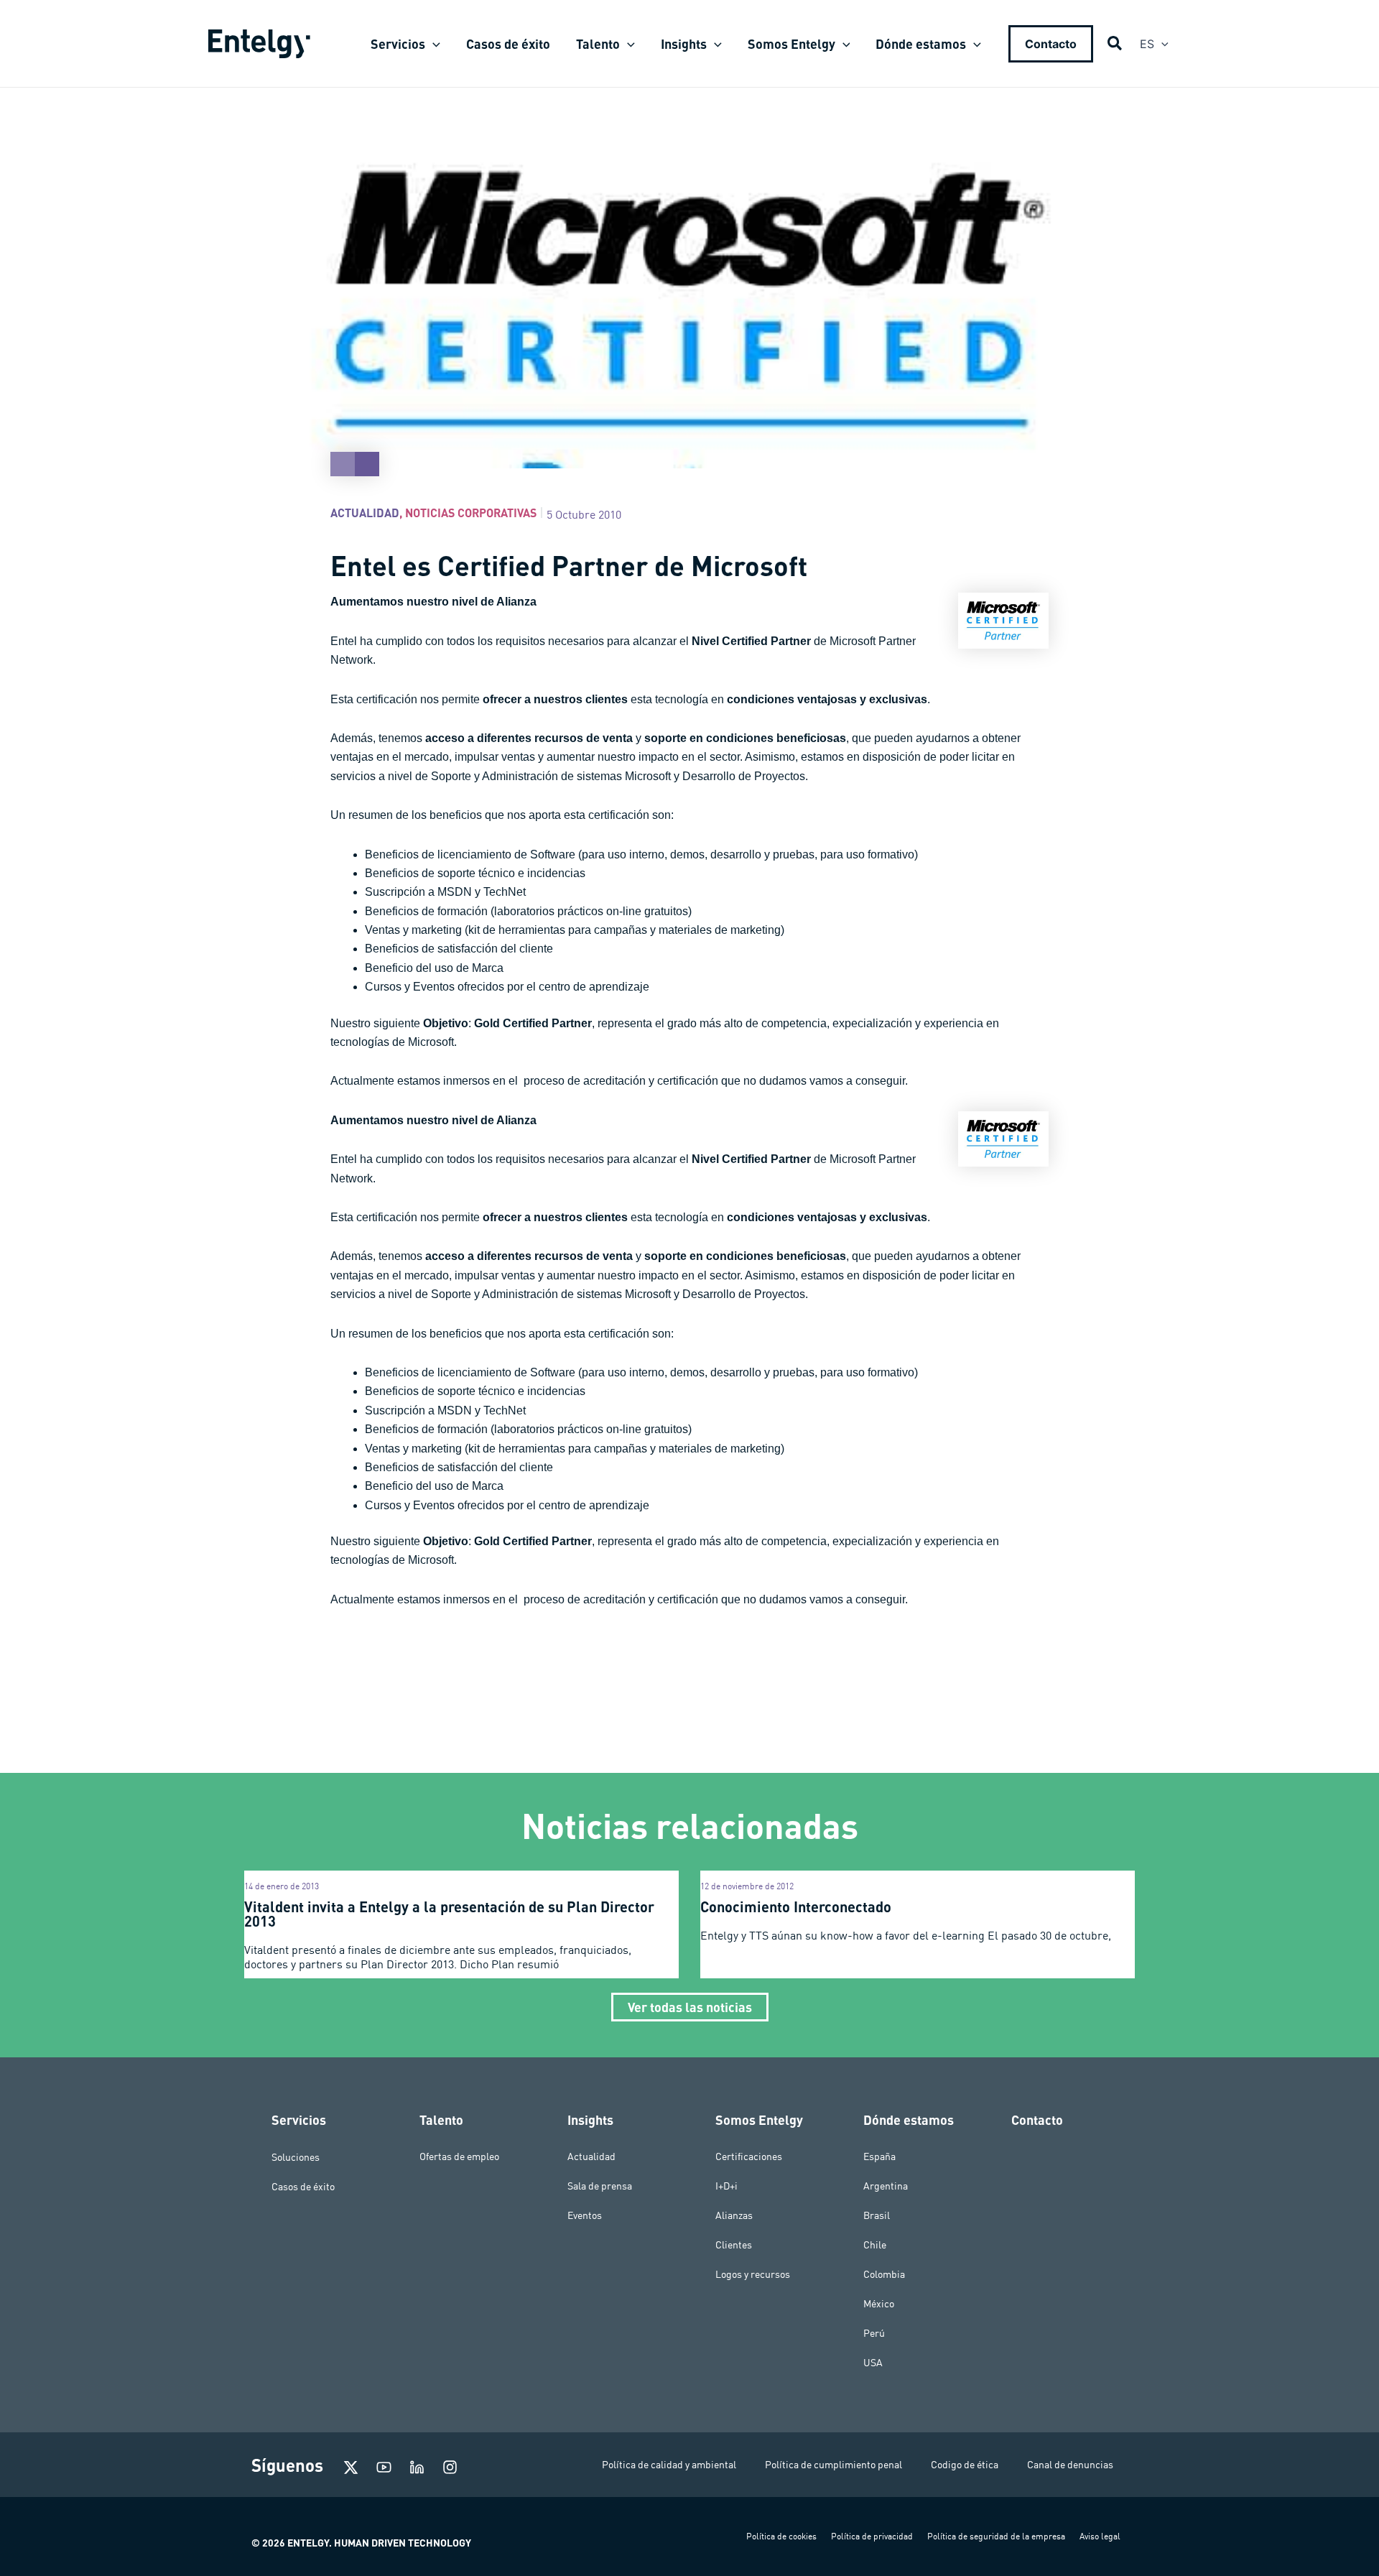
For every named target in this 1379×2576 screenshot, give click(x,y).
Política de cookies (781, 2536)
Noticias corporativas (471, 513)
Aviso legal (1100, 2536)
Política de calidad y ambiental (669, 2465)
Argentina (886, 2186)
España (879, 2156)
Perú (874, 2333)
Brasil (877, 2215)
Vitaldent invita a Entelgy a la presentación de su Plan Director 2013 (449, 1914)
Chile (875, 2245)
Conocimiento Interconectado (796, 1906)
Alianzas (734, 2215)
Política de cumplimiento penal (834, 2465)
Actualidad (365, 513)
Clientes (734, 2245)
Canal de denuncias (1070, 2465)
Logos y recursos (753, 2274)
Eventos (585, 2215)
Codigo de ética (965, 2465)
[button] (433, 44)
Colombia (884, 2274)
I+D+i (726, 2186)
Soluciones (296, 2156)
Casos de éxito (303, 2186)
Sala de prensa (600, 2186)
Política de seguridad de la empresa (996, 2536)
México (879, 2304)
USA (873, 2363)
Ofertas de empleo (459, 2156)
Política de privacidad (872, 2536)
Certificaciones (749, 2156)
